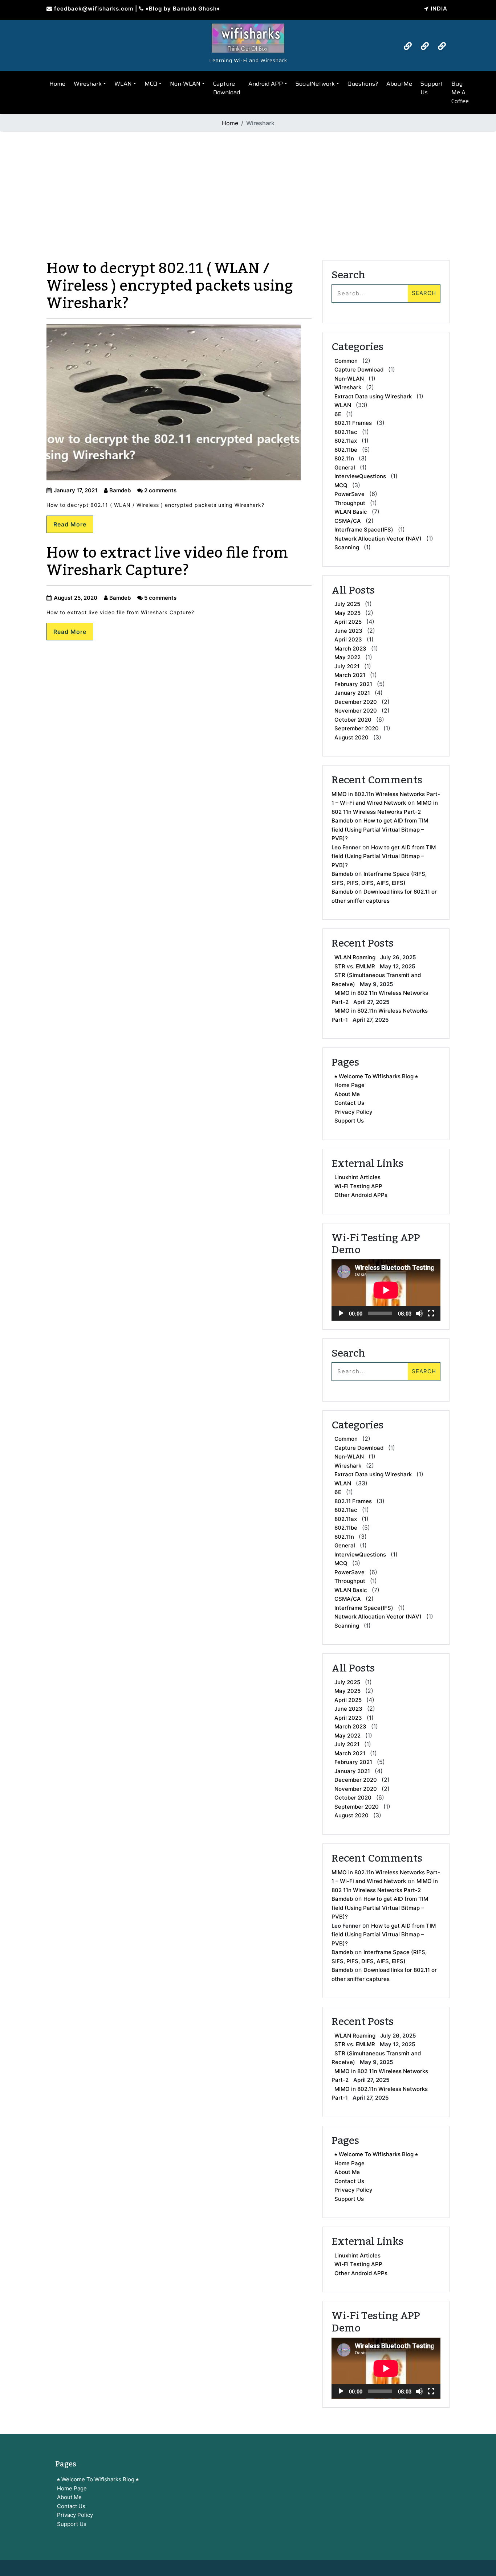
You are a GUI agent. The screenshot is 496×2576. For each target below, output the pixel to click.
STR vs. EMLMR (355, 966)
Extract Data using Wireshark (373, 396)
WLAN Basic (351, 512)
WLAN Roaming (355, 957)
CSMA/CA (348, 521)
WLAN (123, 84)
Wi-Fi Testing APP (358, 1186)
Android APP (266, 84)
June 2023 (348, 631)
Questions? (363, 84)
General (345, 467)
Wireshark (88, 84)
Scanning (347, 547)
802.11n (344, 458)
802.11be (346, 450)
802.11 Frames (353, 423)
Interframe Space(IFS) (364, 530)
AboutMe (399, 84)
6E (338, 414)
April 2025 (348, 622)
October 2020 (353, 720)
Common (346, 361)
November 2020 (356, 711)
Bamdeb (119, 490)
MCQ (151, 84)
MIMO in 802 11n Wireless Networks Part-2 (380, 997)
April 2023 (348, 639)
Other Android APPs (361, 1195)
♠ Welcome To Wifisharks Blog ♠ (376, 1076)
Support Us (432, 88)
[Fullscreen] (431, 1313)
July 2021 (347, 666)
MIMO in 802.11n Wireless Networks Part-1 (380, 1015)
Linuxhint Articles (357, 1177)
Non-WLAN (185, 84)
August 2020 (351, 737)
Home (57, 84)
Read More (70, 524)
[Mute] (419, 1313)
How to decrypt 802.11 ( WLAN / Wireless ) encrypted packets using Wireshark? (170, 286)
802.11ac (346, 432)
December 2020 (356, 702)
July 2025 (347, 604)
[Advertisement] (248, 188)
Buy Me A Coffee (460, 92)
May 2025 (347, 613)
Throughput (350, 503)
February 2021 (353, 684)
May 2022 (347, 657)
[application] (386, 1290)
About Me (347, 1094)
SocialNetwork (315, 84)
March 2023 (350, 649)
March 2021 (350, 675)
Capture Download (227, 88)
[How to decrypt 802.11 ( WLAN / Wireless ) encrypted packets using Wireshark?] (248, 36)
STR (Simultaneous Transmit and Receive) (376, 980)
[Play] (341, 1313)
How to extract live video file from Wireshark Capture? (167, 562)
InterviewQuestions (360, 476)
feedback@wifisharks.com (94, 9)
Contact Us (349, 1103)
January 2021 (352, 693)
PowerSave (349, 494)
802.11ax (346, 441)
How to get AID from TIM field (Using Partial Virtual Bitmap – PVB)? (380, 829)
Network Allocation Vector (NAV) (378, 539)
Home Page (349, 1085)
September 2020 (357, 728)
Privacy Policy (353, 1112)
